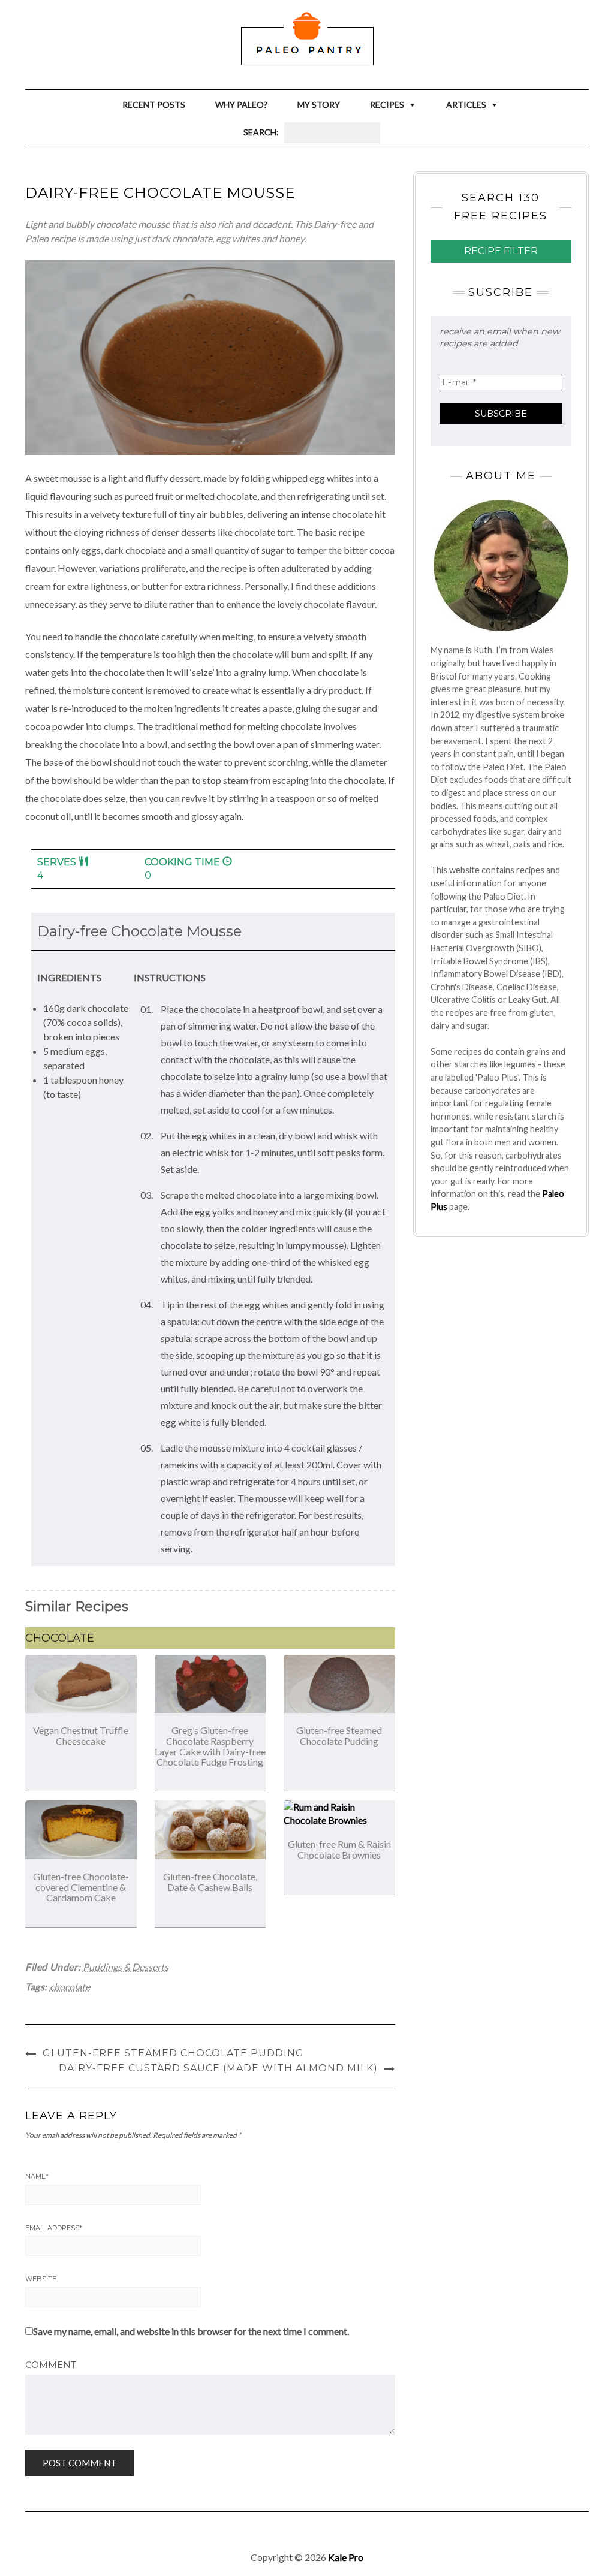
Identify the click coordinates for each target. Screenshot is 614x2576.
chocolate (70, 1987)
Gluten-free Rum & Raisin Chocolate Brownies (339, 1849)
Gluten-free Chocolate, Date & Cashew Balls (210, 1882)
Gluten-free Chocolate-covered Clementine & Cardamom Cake (81, 1887)
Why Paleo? (241, 105)
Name (37, 2176)
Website (41, 2279)
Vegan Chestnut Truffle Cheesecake (81, 1735)
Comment (51, 2365)
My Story (319, 105)
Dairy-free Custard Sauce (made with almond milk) (218, 2068)
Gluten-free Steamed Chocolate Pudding (339, 1735)
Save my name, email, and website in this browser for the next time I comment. (191, 2331)
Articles (466, 105)
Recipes (387, 105)
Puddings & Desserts (126, 1967)
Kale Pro (346, 2557)
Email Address (54, 2228)
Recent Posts (154, 105)
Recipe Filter (501, 251)
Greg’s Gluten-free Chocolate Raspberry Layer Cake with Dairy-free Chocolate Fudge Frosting (210, 1746)
